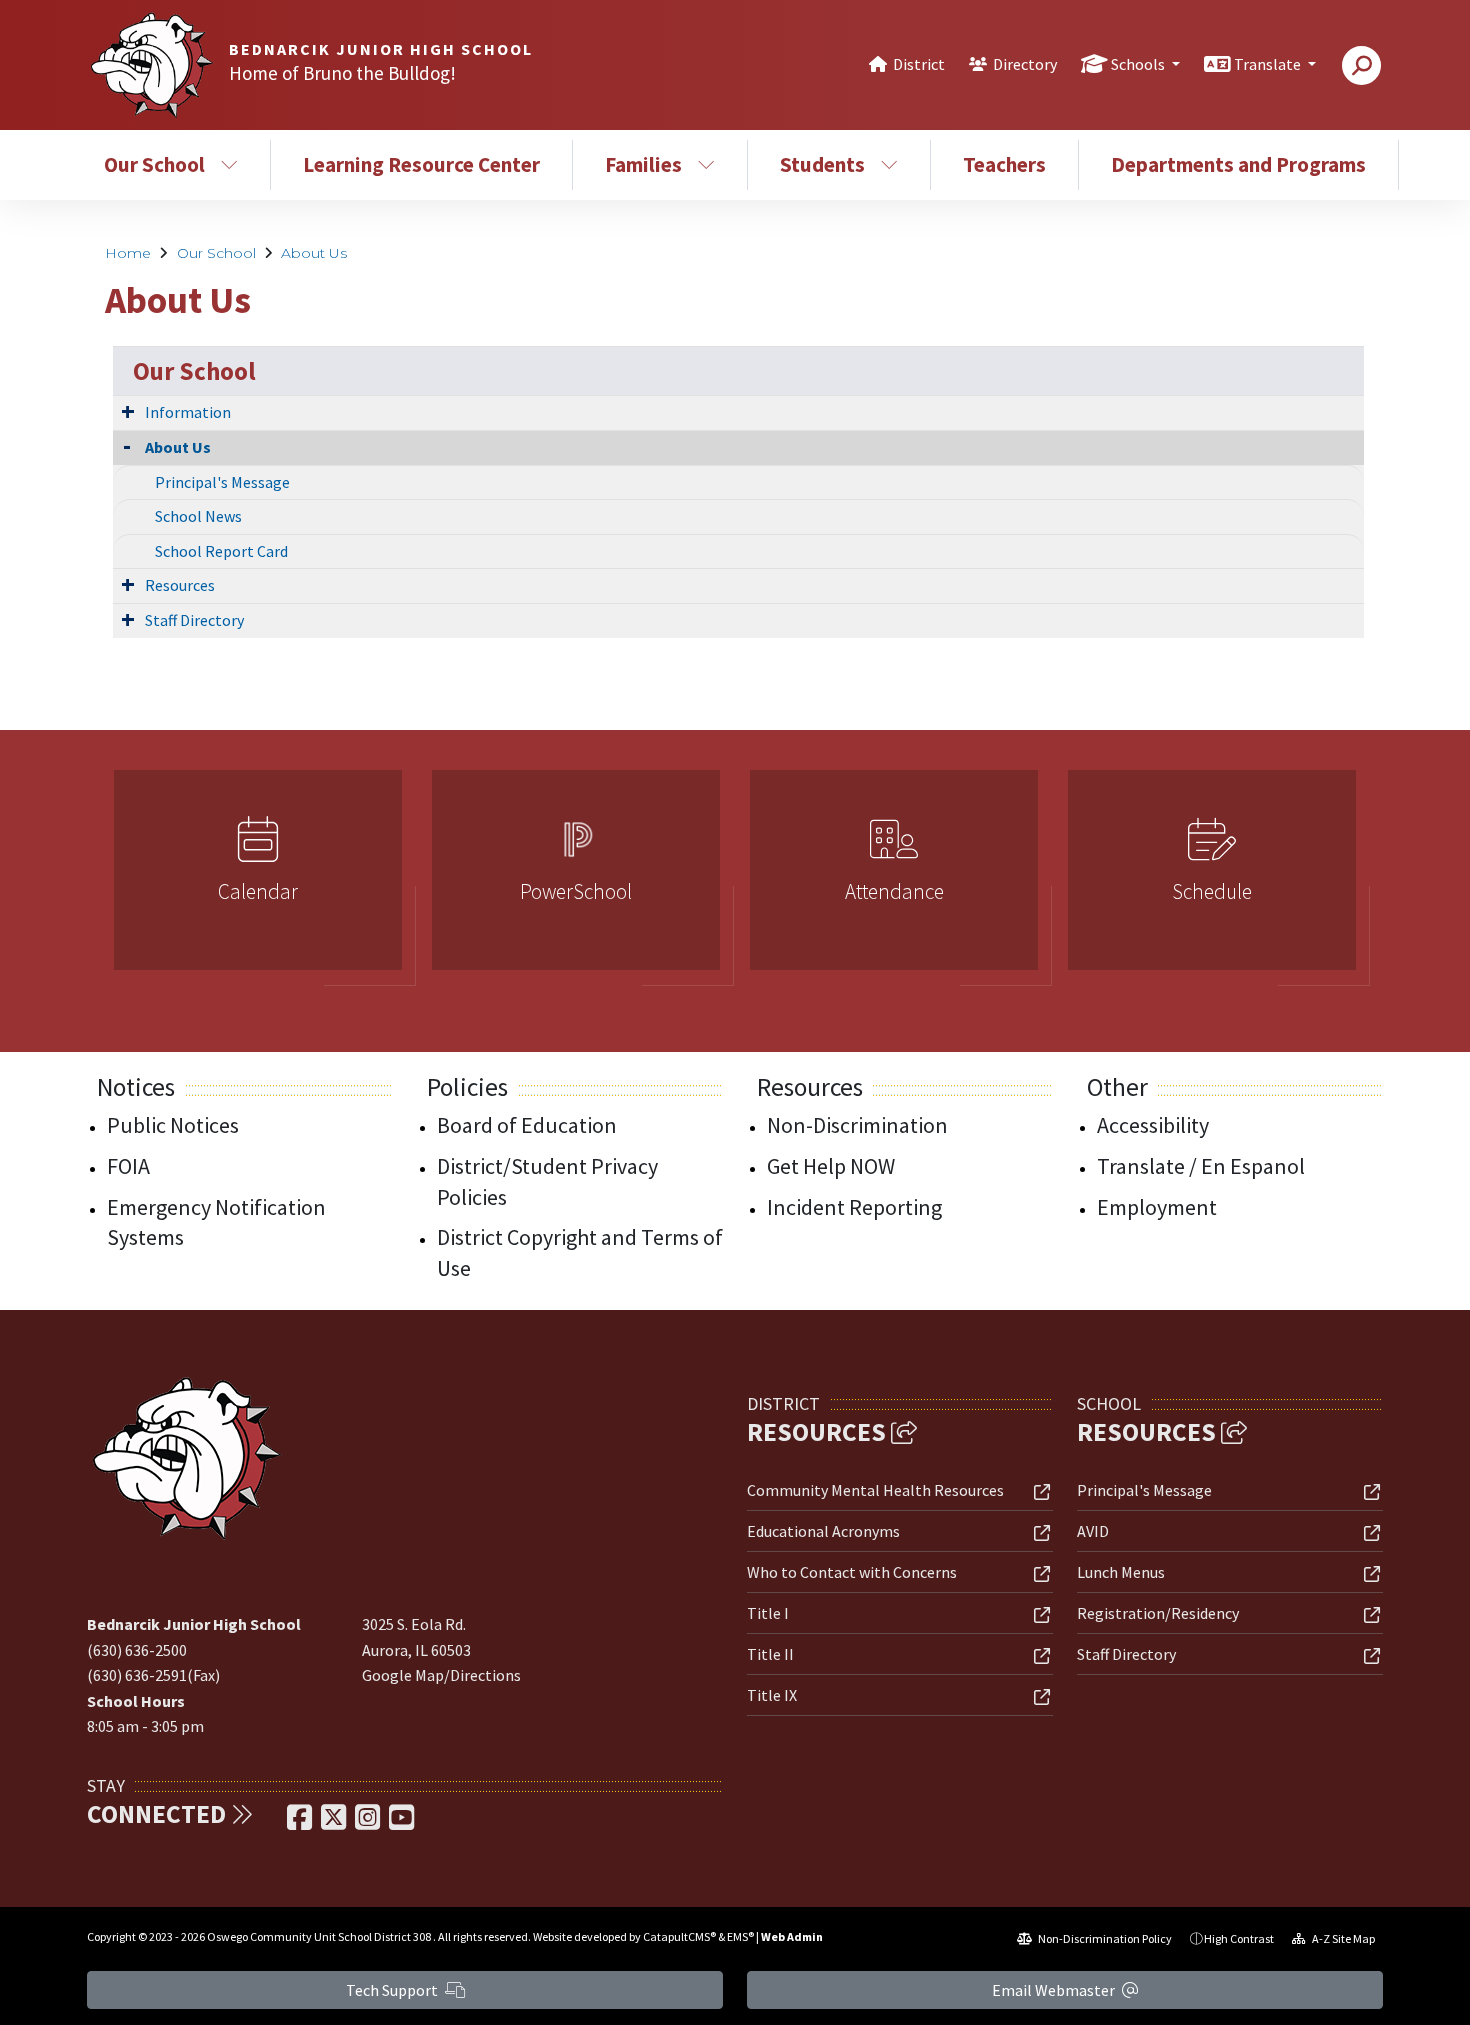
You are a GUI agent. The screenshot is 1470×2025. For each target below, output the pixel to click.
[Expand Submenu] (128, 411)
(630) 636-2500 (137, 1650)
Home (128, 253)
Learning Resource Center (421, 164)
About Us (314, 253)
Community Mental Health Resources (875, 1490)
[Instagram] (369, 1823)
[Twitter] (335, 1823)
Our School (154, 164)
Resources (180, 585)
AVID (1093, 1531)
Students (822, 164)
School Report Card (221, 551)
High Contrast (1239, 1938)
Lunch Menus (1121, 1572)
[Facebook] (301, 1823)
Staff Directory (194, 620)
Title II (770, 1654)
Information (188, 412)
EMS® (740, 1936)
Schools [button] (1139, 64)
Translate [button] (1269, 64)
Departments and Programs (1238, 164)
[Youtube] (401, 1823)
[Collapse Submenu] (127, 445)
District (919, 64)
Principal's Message (222, 482)
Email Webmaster (1055, 1990)
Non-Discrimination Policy (1104, 1938)
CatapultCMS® (679, 1936)
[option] (258, 878)
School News (198, 516)
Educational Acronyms (823, 1531)
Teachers (1004, 164)
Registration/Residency (1158, 1613)
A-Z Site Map (1342, 1938)
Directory (1025, 64)
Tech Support (393, 1990)
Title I (768, 1613)
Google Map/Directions (441, 1675)
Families (643, 164)
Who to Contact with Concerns (852, 1572)
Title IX (772, 1695)
